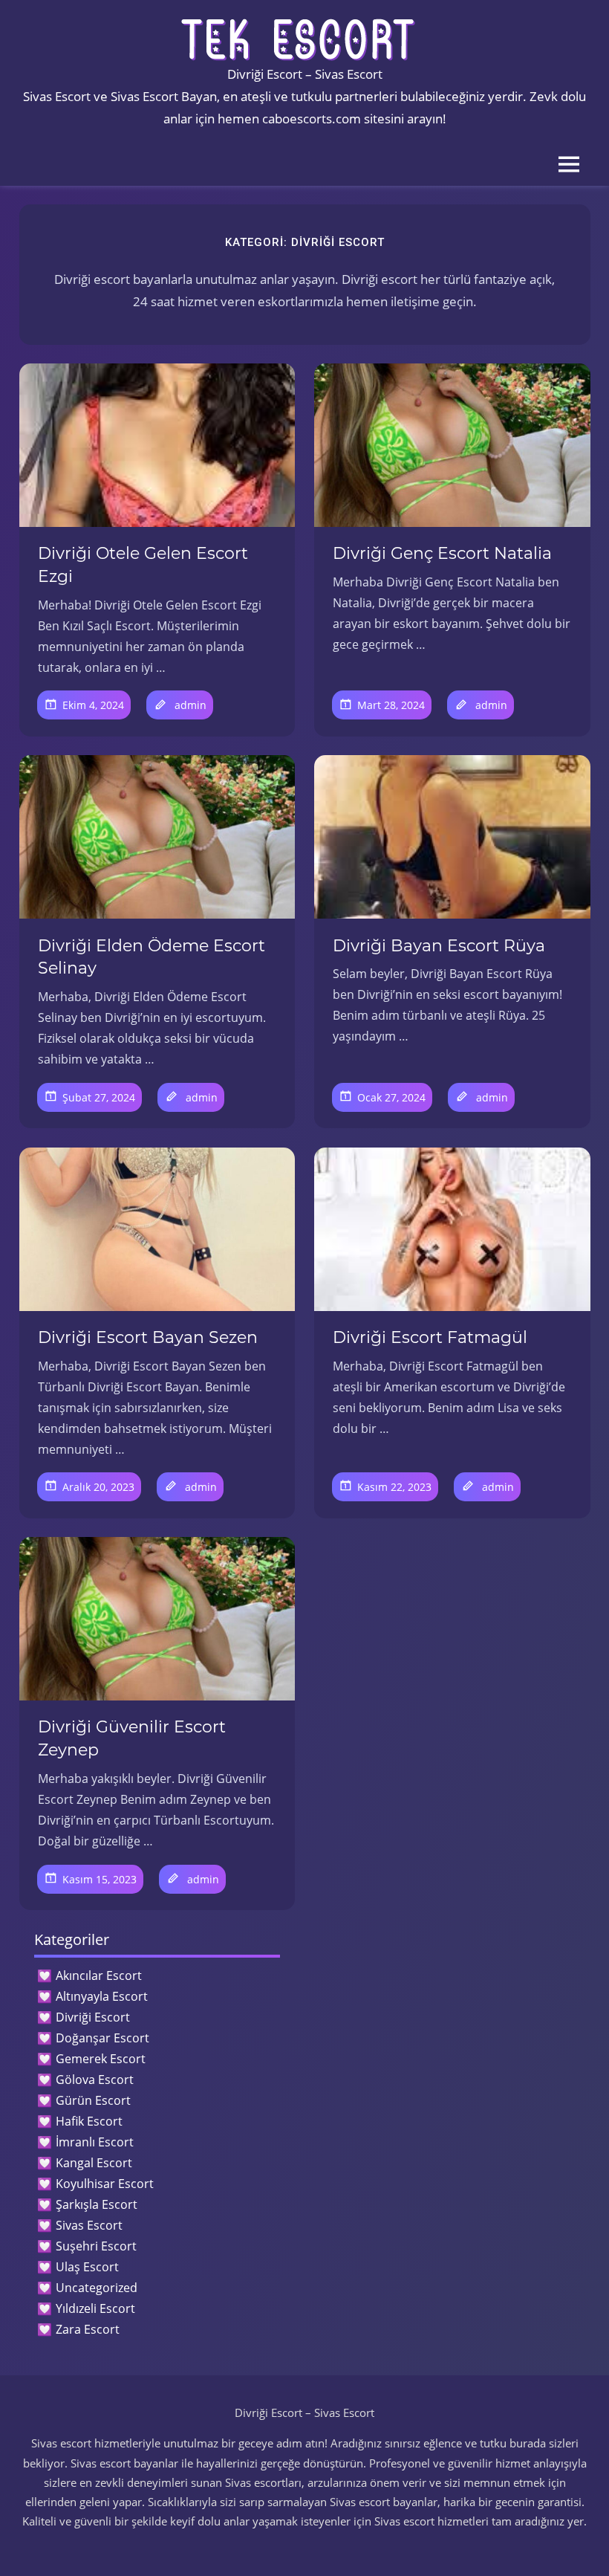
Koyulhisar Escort (105, 2184)
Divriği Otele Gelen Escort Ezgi (143, 565)
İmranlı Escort (95, 2142)
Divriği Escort (93, 2017)
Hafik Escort (89, 2121)
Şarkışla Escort (97, 2204)
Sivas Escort (89, 2225)
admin (190, 705)
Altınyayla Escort (102, 1996)
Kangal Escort (94, 2163)
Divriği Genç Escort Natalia (442, 553)
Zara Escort (88, 2329)
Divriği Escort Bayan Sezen (148, 1337)
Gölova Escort (95, 2080)
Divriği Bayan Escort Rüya (439, 946)
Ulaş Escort (87, 2267)
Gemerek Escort (101, 2059)
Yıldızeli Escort (95, 2308)
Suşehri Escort (96, 2246)
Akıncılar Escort (99, 1975)
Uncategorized (97, 2288)
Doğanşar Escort (102, 2038)
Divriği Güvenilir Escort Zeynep (132, 1738)
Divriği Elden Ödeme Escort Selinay (152, 957)
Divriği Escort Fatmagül (430, 1337)
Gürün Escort (93, 2100)
